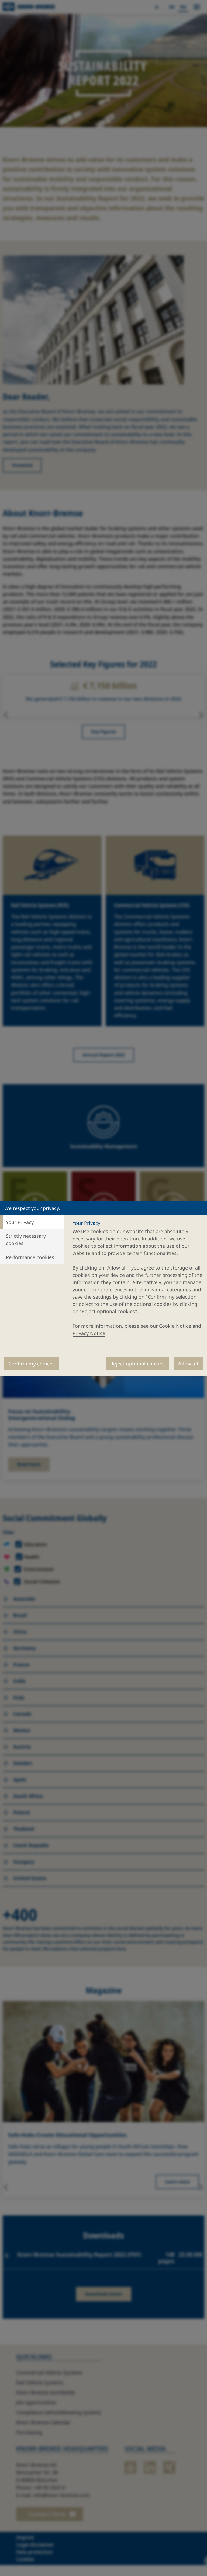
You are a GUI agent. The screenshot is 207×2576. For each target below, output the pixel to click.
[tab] (32, 1222)
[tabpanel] (137, 1280)
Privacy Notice (89, 1333)
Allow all (188, 1364)
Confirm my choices (32, 1364)
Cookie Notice (175, 1326)
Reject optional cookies (137, 1364)
